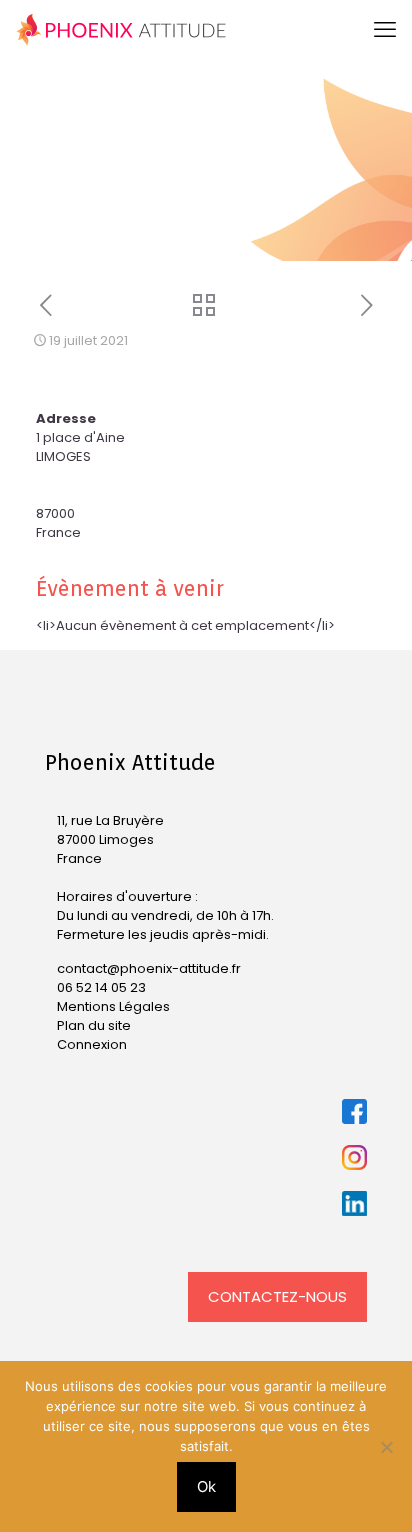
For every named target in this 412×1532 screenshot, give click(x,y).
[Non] (387, 1447)
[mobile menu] (385, 30)
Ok (206, 1486)
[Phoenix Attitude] (121, 30)
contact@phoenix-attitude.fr (149, 968)
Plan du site (94, 1025)
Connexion (92, 1044)
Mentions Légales (113, 1006)
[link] (354, 1111)
